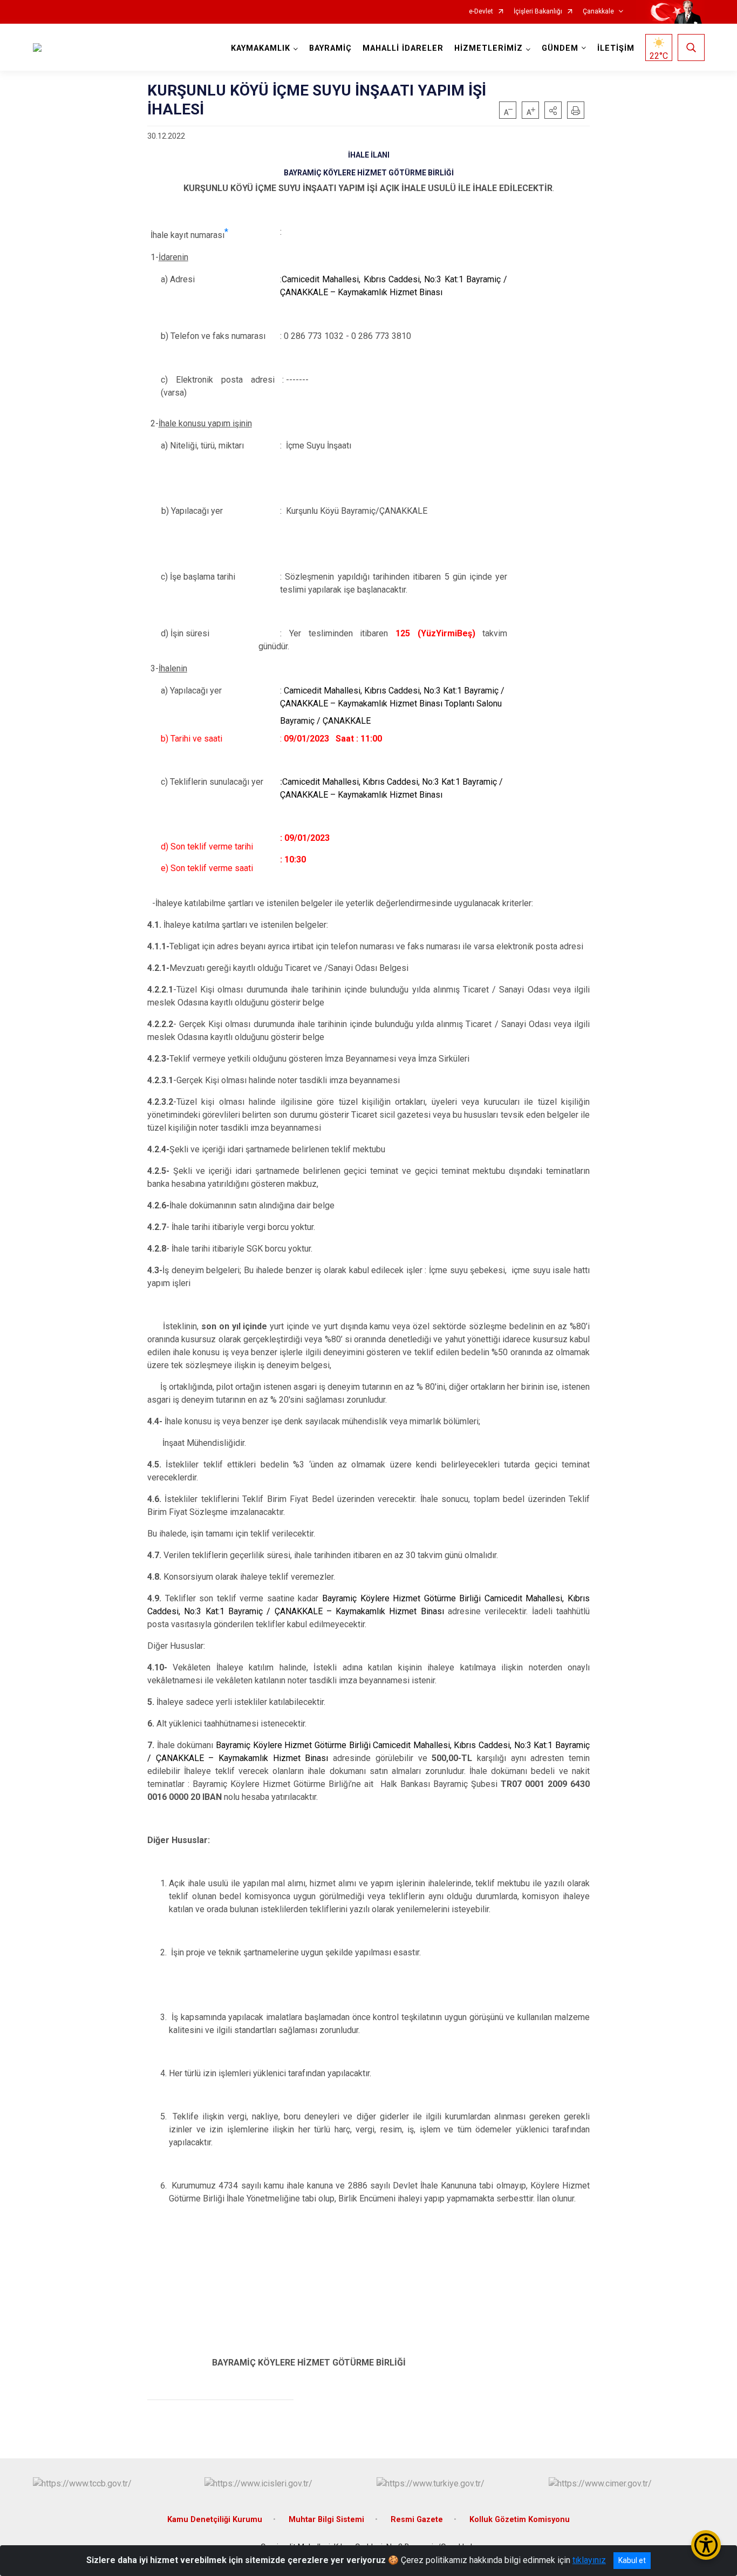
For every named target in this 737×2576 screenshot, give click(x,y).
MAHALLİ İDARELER (403, 48)
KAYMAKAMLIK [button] (261, 48)
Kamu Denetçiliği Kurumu (215, 2520)
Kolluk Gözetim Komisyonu (520, 2520)
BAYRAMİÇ (330, 48)
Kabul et (632, 2560)
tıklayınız (589, 2560)
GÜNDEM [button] (560, 48)
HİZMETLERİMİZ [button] (489, 48)
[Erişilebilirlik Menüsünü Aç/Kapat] (706, 2545)
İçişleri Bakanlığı (538, 12)
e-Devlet (481, 12)
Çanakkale (598, 12)
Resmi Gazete (417, 2520)
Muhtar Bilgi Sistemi (326, 2520)
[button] (553, 110)
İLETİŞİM (616, 48)
